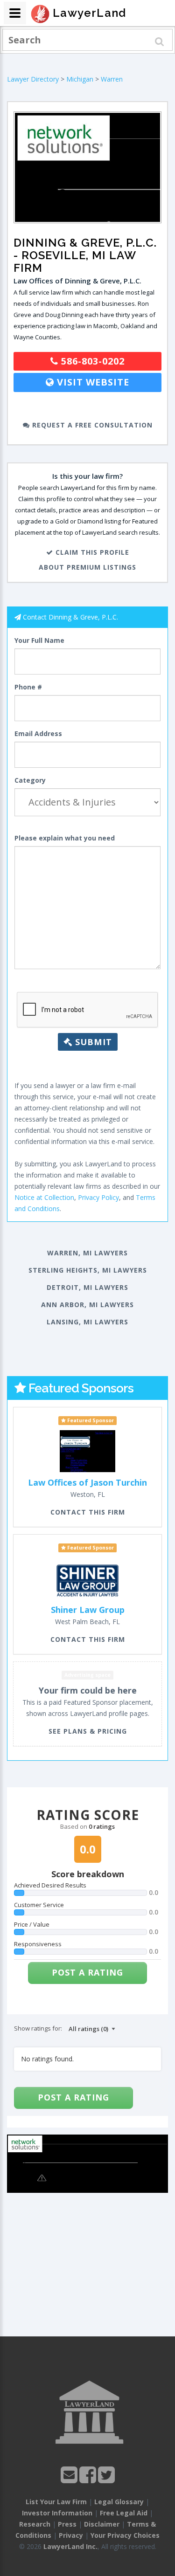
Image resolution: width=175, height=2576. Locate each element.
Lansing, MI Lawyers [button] (87, 1322)
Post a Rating (87, 1972)
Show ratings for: (38, 2028)
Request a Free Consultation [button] (91, 425)
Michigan (80, 79)
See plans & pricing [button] (88, 1731)
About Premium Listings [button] (87, 567)
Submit (92, 1042)
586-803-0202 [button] (91, 361)
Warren (112, 79)
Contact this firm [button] (88, 1512)
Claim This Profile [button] (91, 552)
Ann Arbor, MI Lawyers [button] (87, 1305)
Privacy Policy (98, 1197)
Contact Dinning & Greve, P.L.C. (70, 617)
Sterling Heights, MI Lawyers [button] (88, 1270)
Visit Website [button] (92, 382)
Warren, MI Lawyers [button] (87, 1253)
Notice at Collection (44, 1197)
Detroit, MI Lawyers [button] (87, 1287)
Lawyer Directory (33, 79)
